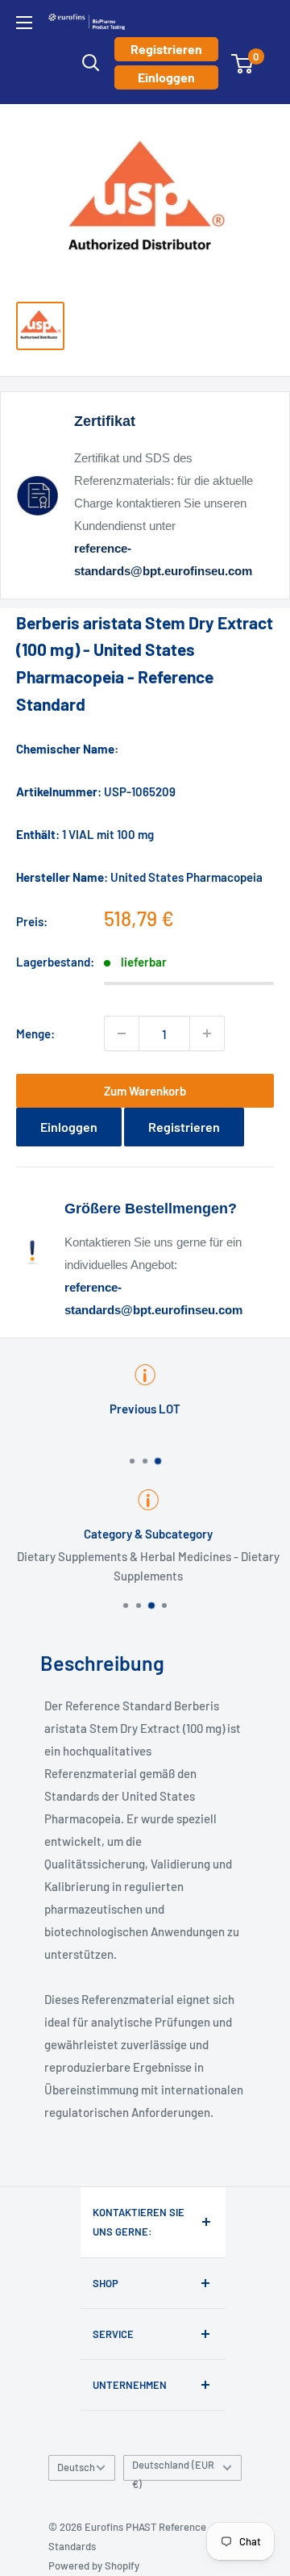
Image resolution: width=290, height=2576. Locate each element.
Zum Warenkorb (145, 1091)
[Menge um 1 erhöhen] (207, 1033)
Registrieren (166, 49)
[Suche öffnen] (91, 63)
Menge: (35, 1033)
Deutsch (76, 2467)
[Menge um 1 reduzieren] (122, 1033)
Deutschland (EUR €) (173, 2470)
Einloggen (166, 77)
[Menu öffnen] (24, 23)
